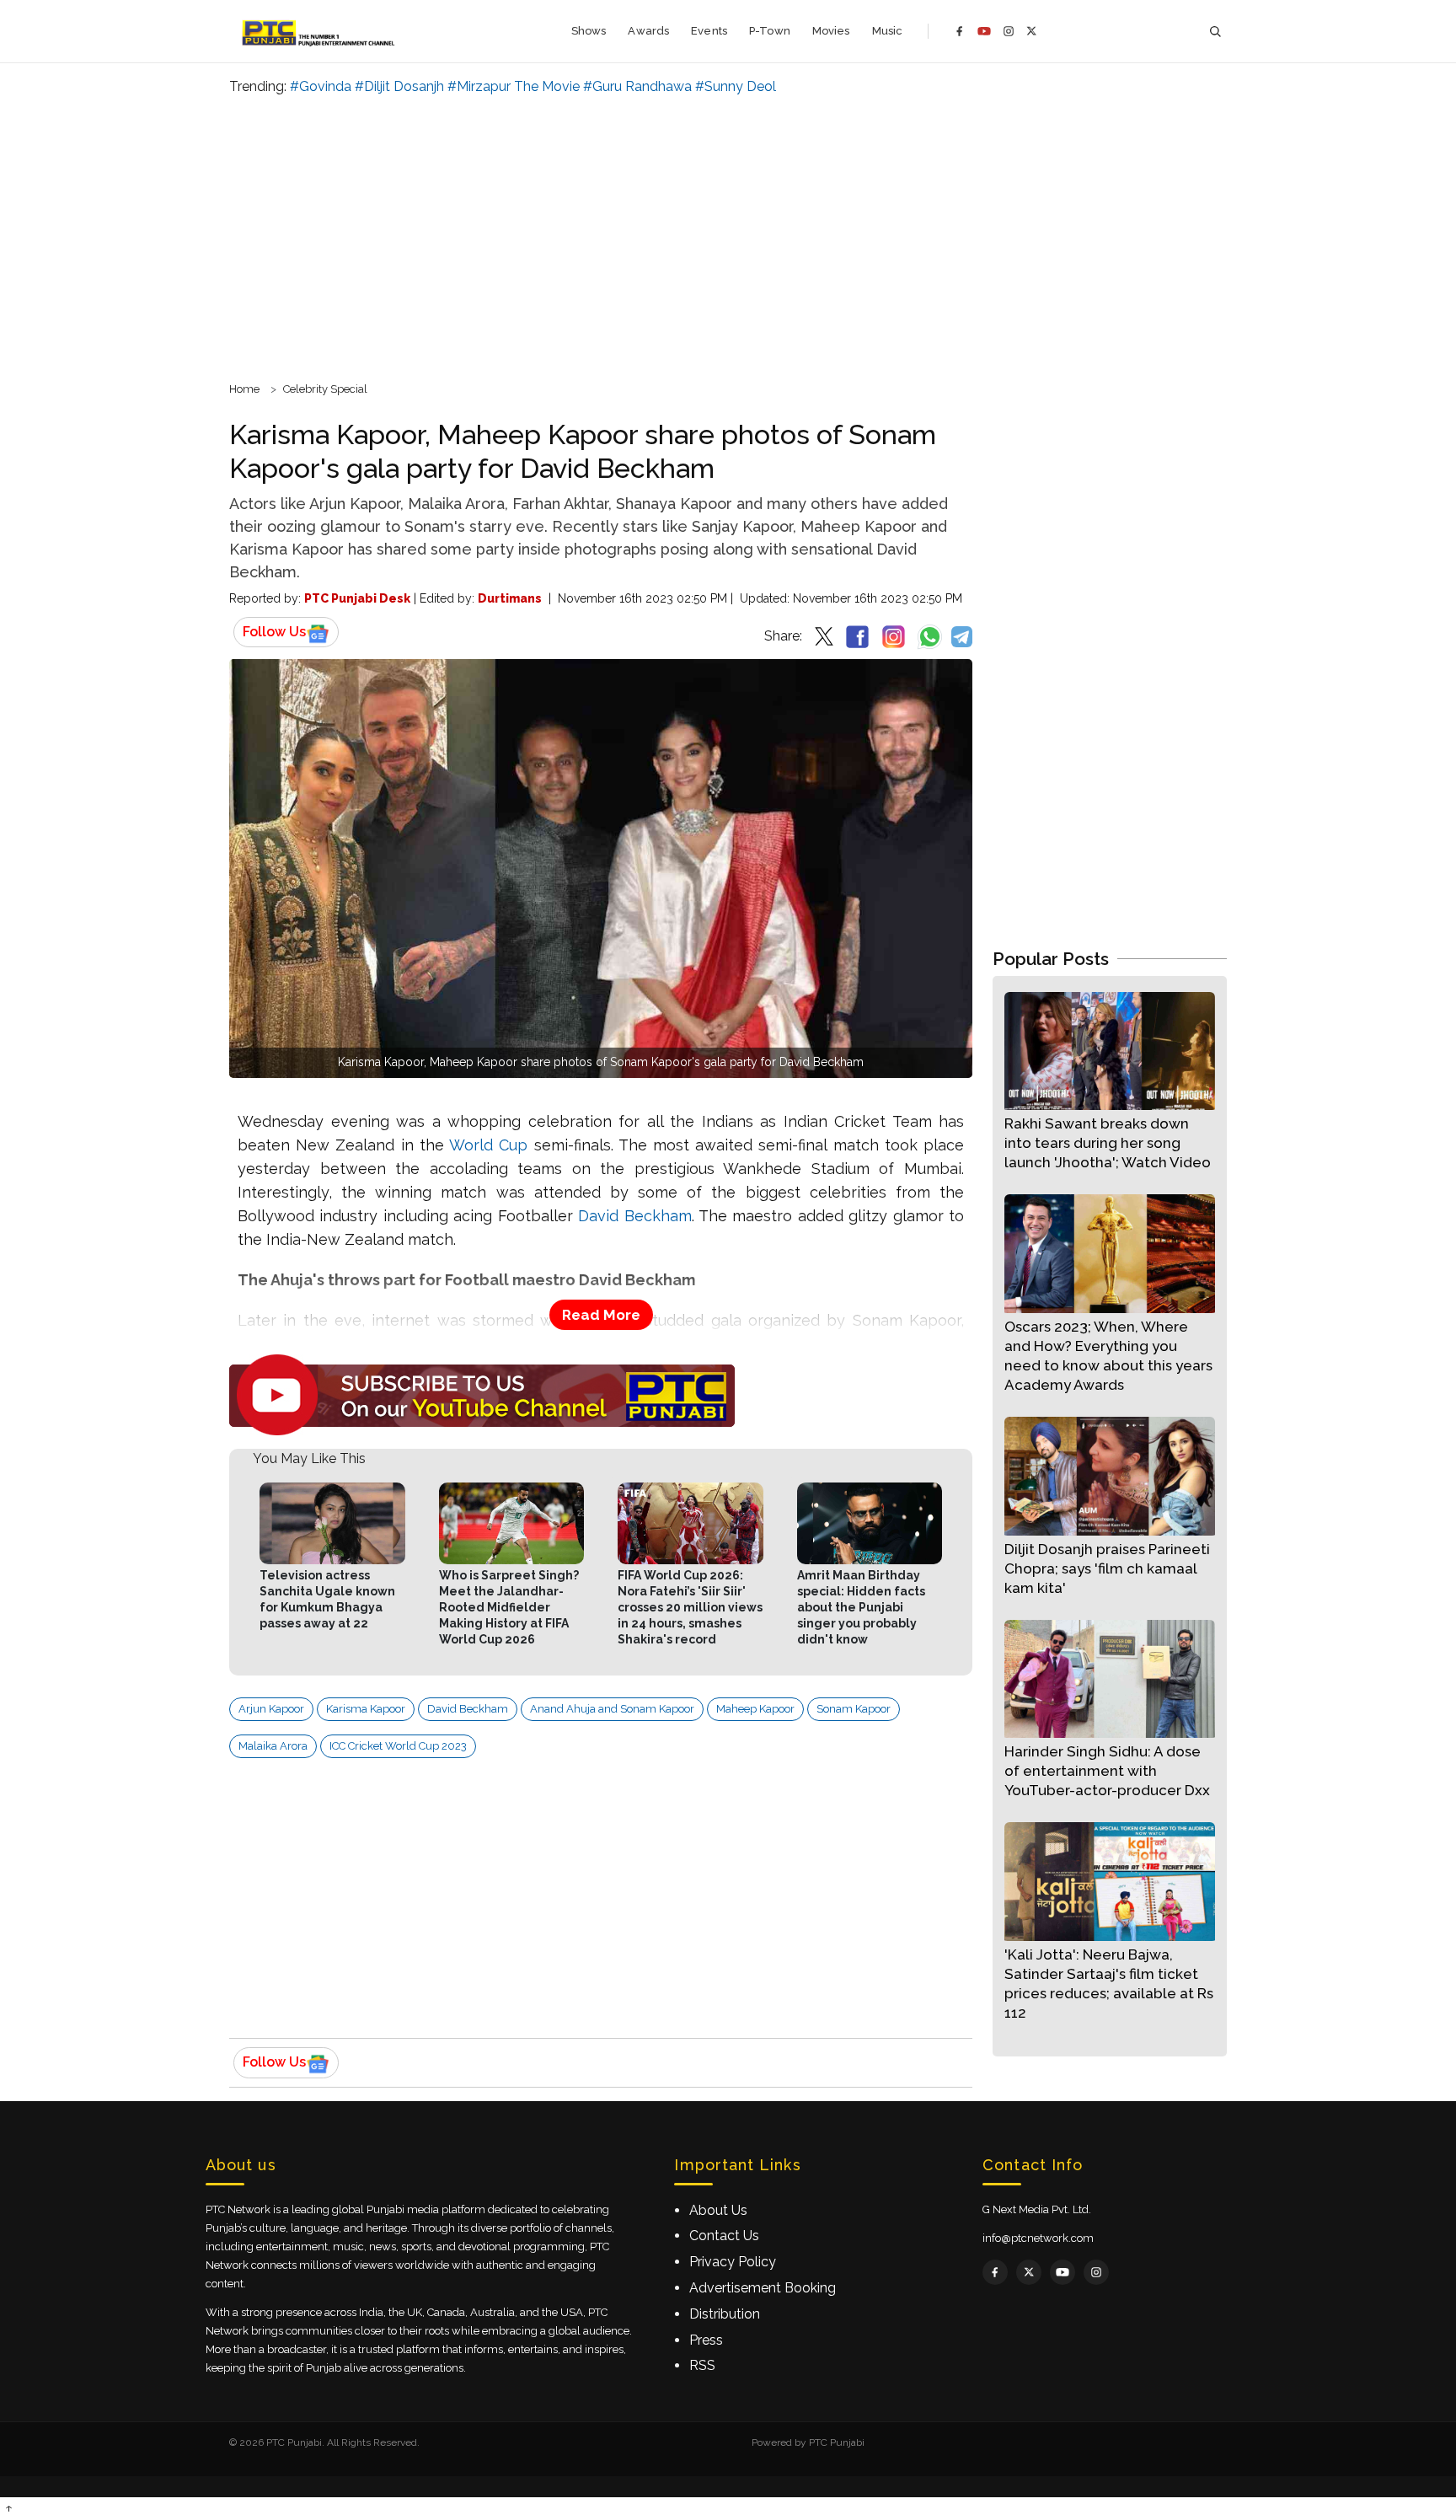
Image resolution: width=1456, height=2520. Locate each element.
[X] (1032, 31)
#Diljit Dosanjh (399, 86)
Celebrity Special (325, 389)
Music (888, 31)
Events (709, 31)
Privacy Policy (733, 2262)
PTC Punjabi (837, 2442)
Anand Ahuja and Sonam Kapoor (612, 1709)
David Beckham (634, 1216)
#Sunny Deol (736, 86)
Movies (831, 31)
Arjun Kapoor (271, 1709)
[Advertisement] (728, 236)
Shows (589, 31)
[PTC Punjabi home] (320, 31)
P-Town (770, 31)
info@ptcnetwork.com (1038, 2238)
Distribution (725, 2314)
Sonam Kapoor (854, 1709)
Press (706, 2340)
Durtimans (510, 598)
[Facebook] (960, 31)
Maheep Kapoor (755, 1709)
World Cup (488, 1145)
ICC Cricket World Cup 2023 (398, 1746)
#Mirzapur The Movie (514, 86)
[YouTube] (984, 31)
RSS (702, 2365)
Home (244, 389)
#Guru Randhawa (637, 86)
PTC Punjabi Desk (357, 598)
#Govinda (321, 86)
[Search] (1215, 32)
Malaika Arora (273, 1746)
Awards (648, 31)
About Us (718, 2210)
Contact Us (724, 2236)
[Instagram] (1009, 31)
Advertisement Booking (763, 2288)
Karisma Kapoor (366, 1709)
